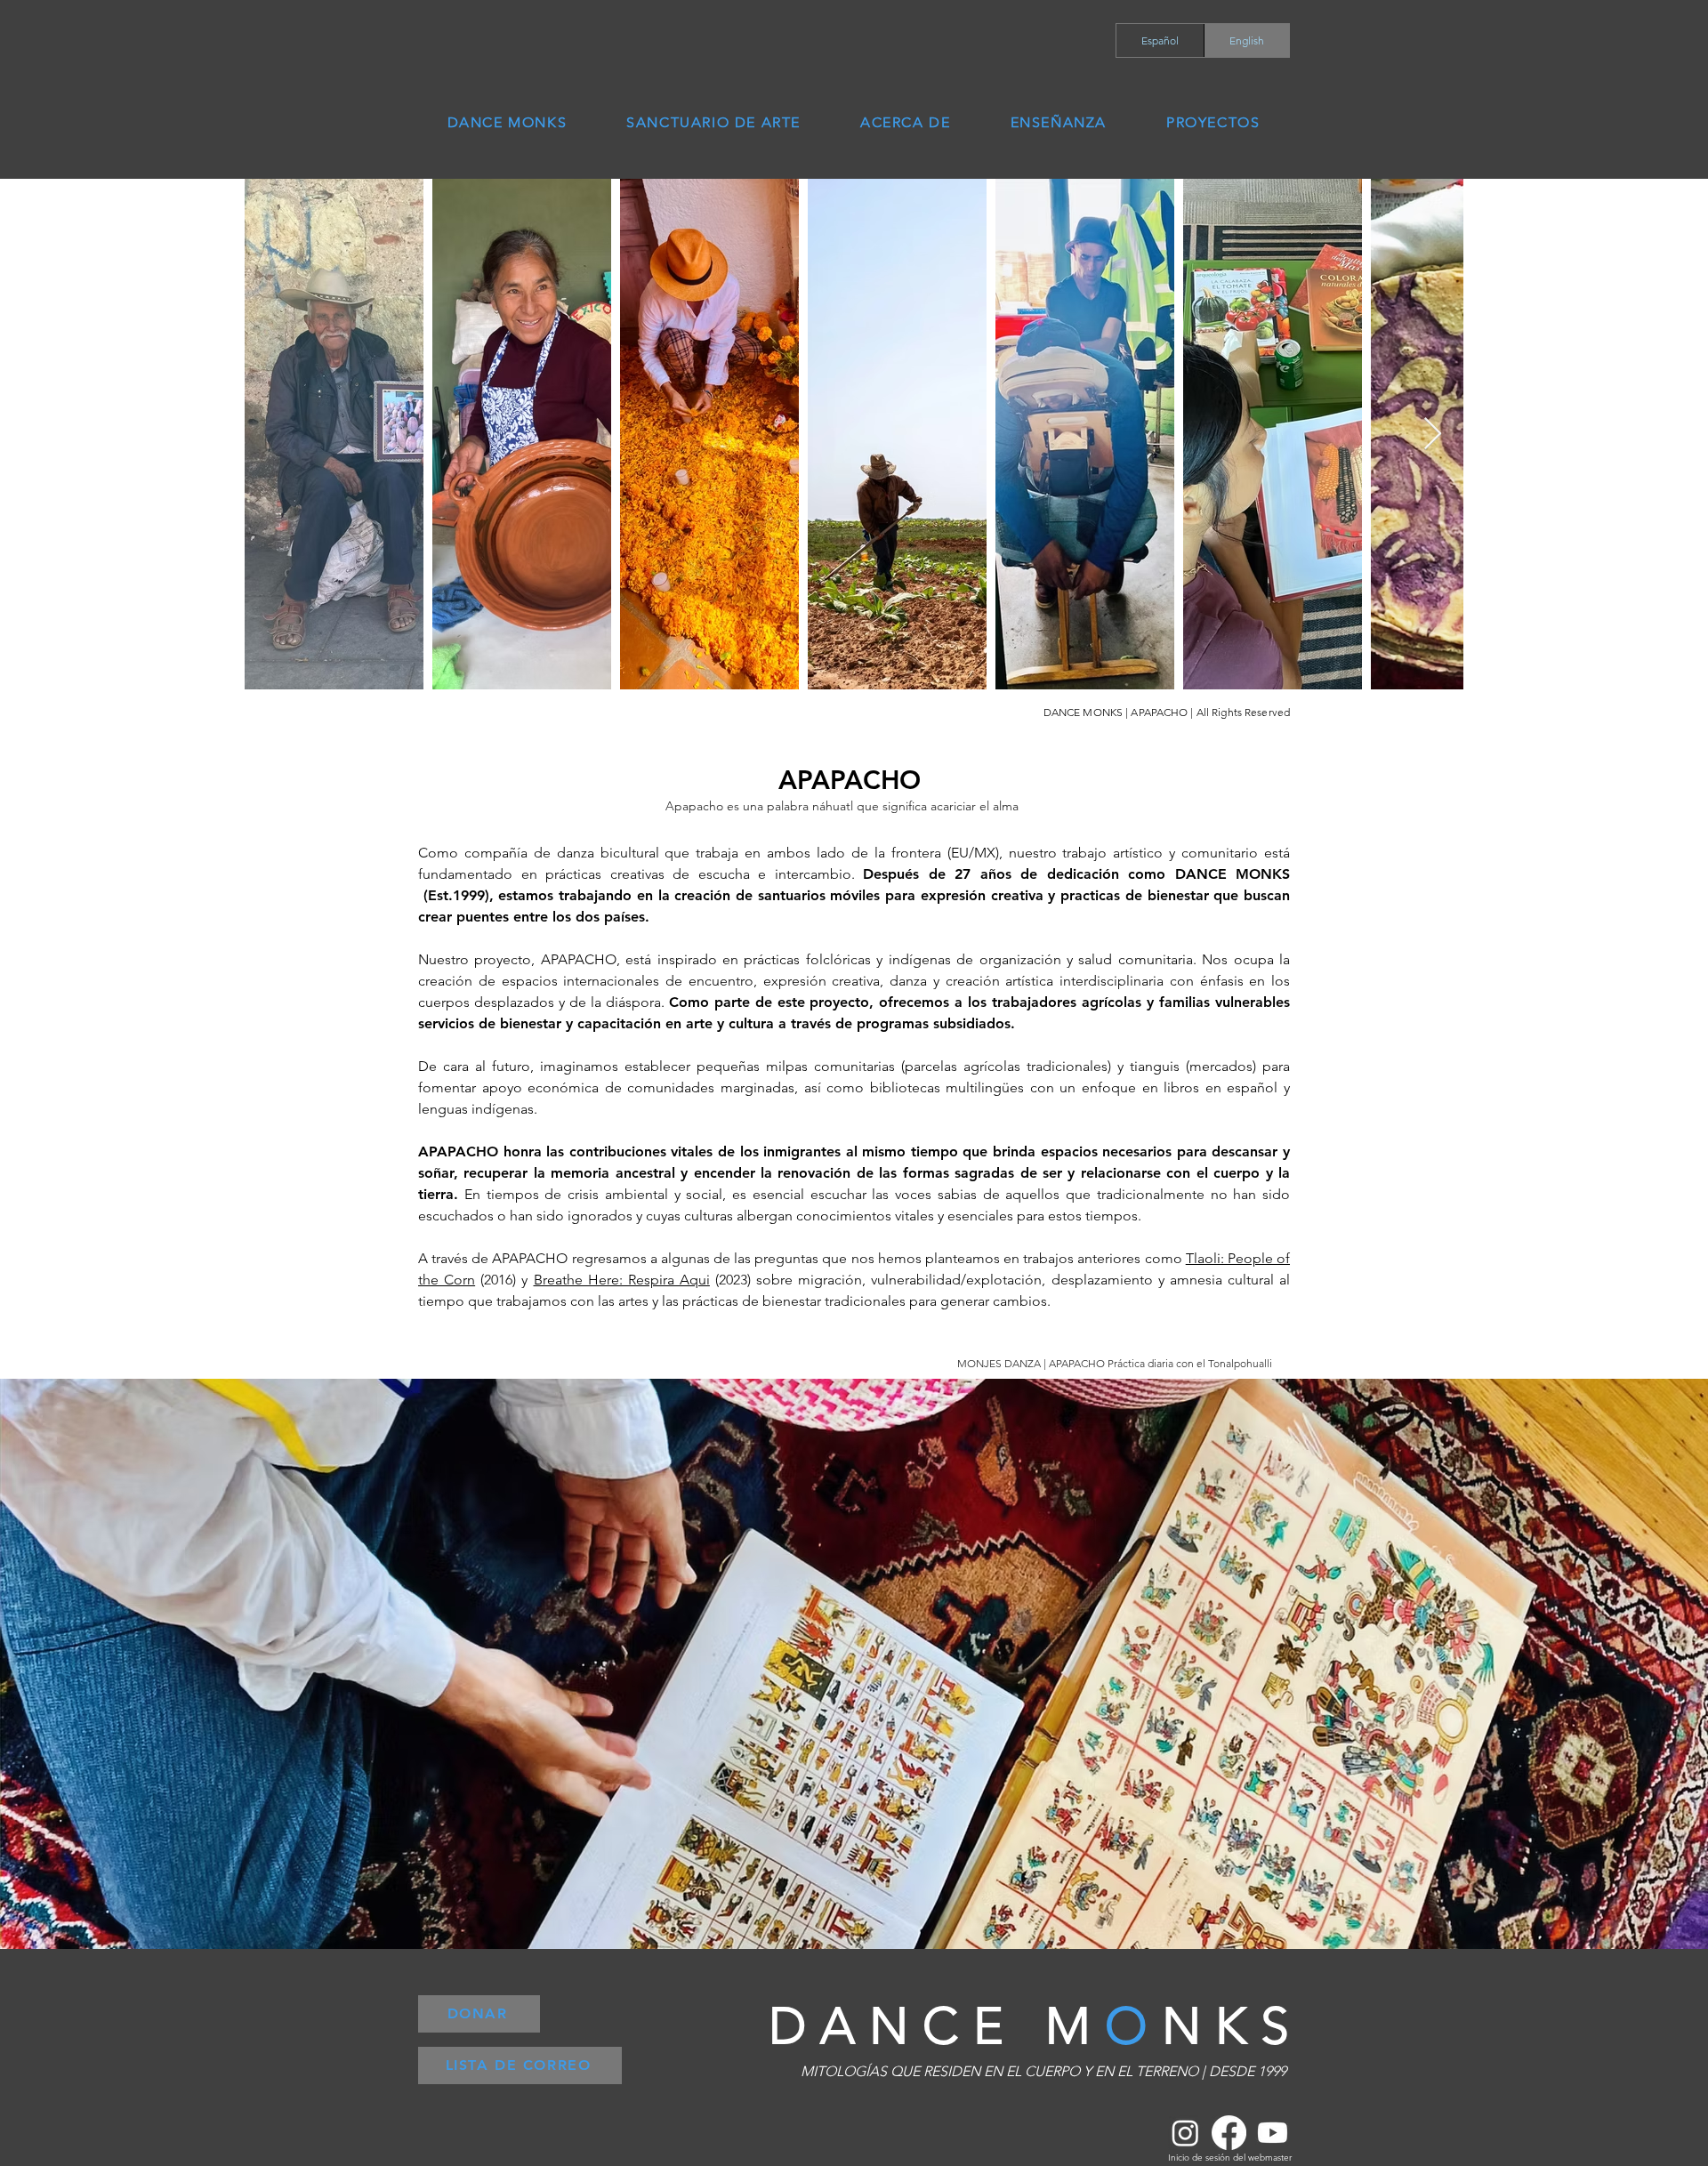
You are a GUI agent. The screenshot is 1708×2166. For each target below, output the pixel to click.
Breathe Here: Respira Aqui (622, 1280)
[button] (1058, 122)
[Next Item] (1433, 435)
